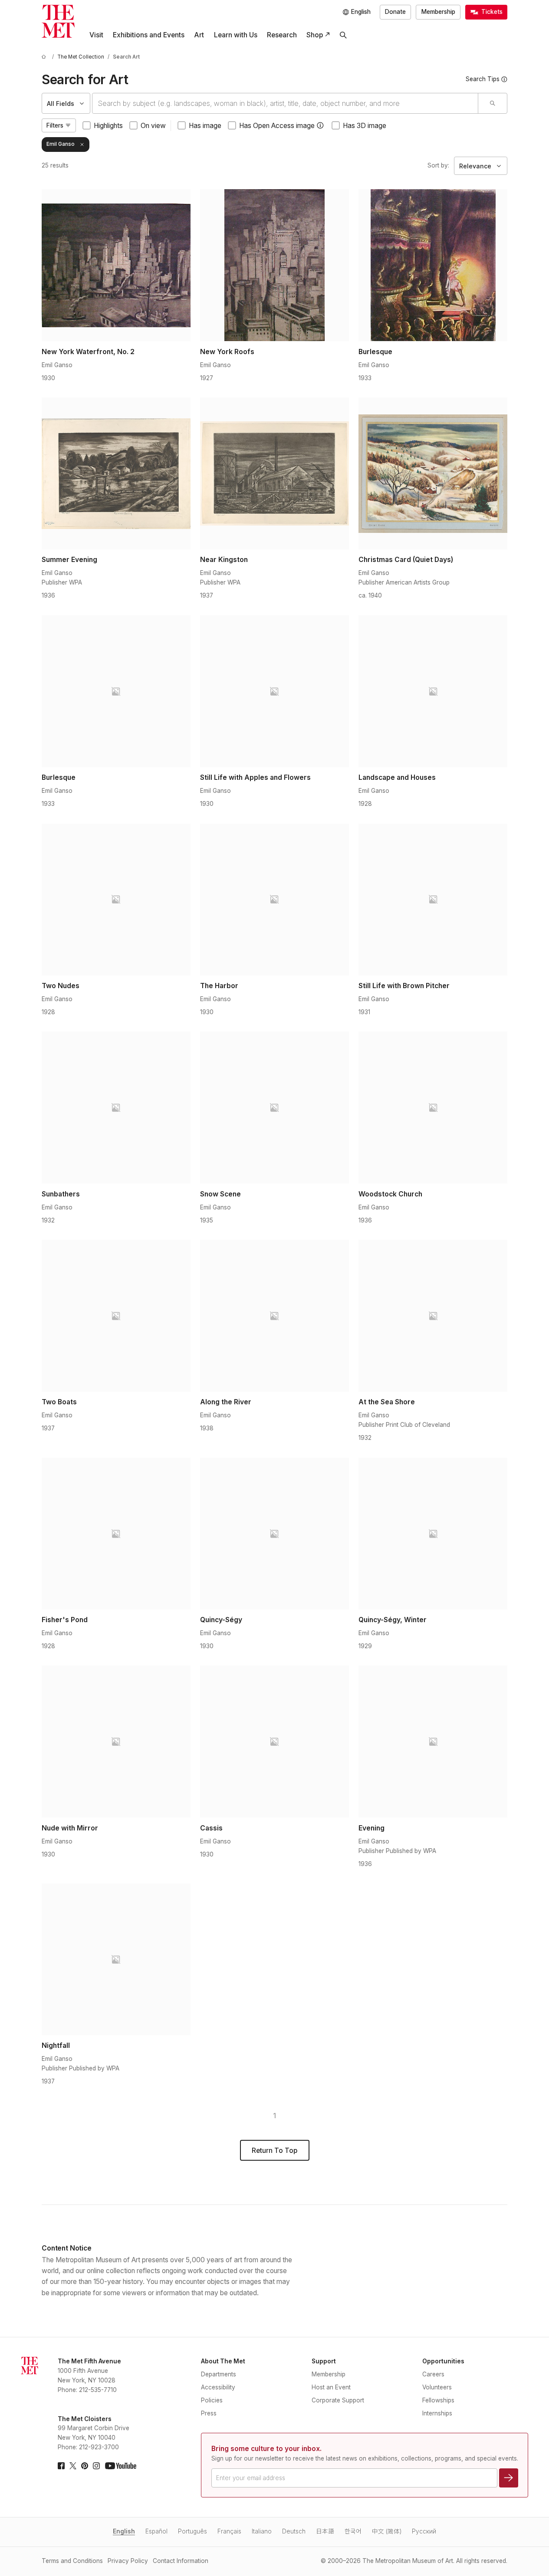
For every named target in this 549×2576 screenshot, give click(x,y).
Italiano (262, 2531)
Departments (219, 2374)
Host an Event (331, 2387)
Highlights (108, 126)
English (124, 2531)
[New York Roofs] (274, 265)
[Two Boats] (116, 1316)
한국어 (353, 2531)
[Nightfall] (116, 1959)
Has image (205, 126)
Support (324, 2361)
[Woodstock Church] (433, 1107)
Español (156, 2531)
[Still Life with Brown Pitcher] (433, 900)
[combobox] (285, 103)
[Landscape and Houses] (433, 691)
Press (209, 2413)
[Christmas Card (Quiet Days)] (433, 473)
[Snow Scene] (274, 1107)
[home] (45, 57)
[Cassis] (274, 1741)
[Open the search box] (343, 35)
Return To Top (274, 2150)
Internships (437, 2413)
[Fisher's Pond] (116, 1534)
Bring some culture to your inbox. (266, 2449)
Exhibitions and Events (149, 35)
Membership (438, 12)
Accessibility (218, 2387)
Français (229, 2531)
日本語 (325, 2531)
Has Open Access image (277, 126)
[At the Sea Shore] (433, 1316)
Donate (395, 12)
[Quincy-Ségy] (274, 1534)
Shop (315, 35)
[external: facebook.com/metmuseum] (61, 2466)
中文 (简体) (387, 2531)
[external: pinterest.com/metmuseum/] (85, 2466)
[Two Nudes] (116, 900)
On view (153, 126)
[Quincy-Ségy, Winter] (433, 1534)
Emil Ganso (61, 144)
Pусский (424, 2531)
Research (282, 35)
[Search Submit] (492, 103)
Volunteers (437, 2387)
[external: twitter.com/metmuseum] (73, 2466)
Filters (55, 125)
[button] (320, 125)
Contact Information (181, 2561)
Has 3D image (365, 126)
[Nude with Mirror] (116, 1741)
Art (199, 35)
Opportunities (443, 2361)
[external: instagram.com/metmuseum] (96, 2466)
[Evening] (433, 1741)
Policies (212, 2400)
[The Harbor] (274, 900)
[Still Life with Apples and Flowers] (274, 691)
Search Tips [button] (483, 79)
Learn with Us (236, 35)
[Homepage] (58, 21)
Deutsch (294, 2531)
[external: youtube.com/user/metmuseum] (121, 2466)
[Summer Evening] (116, 473)
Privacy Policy (128, 2561)
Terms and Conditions (72, 2561)
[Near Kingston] (274, 473)
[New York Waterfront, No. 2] (116, 265)
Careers (433, 2374)
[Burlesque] (433, 265)
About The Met (223, 2361)
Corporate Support (338, 2400)
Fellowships (438, 2400)
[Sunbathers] (116, 1107)
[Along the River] (274, 1316)
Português (192, 2531)
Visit (96, 35)
